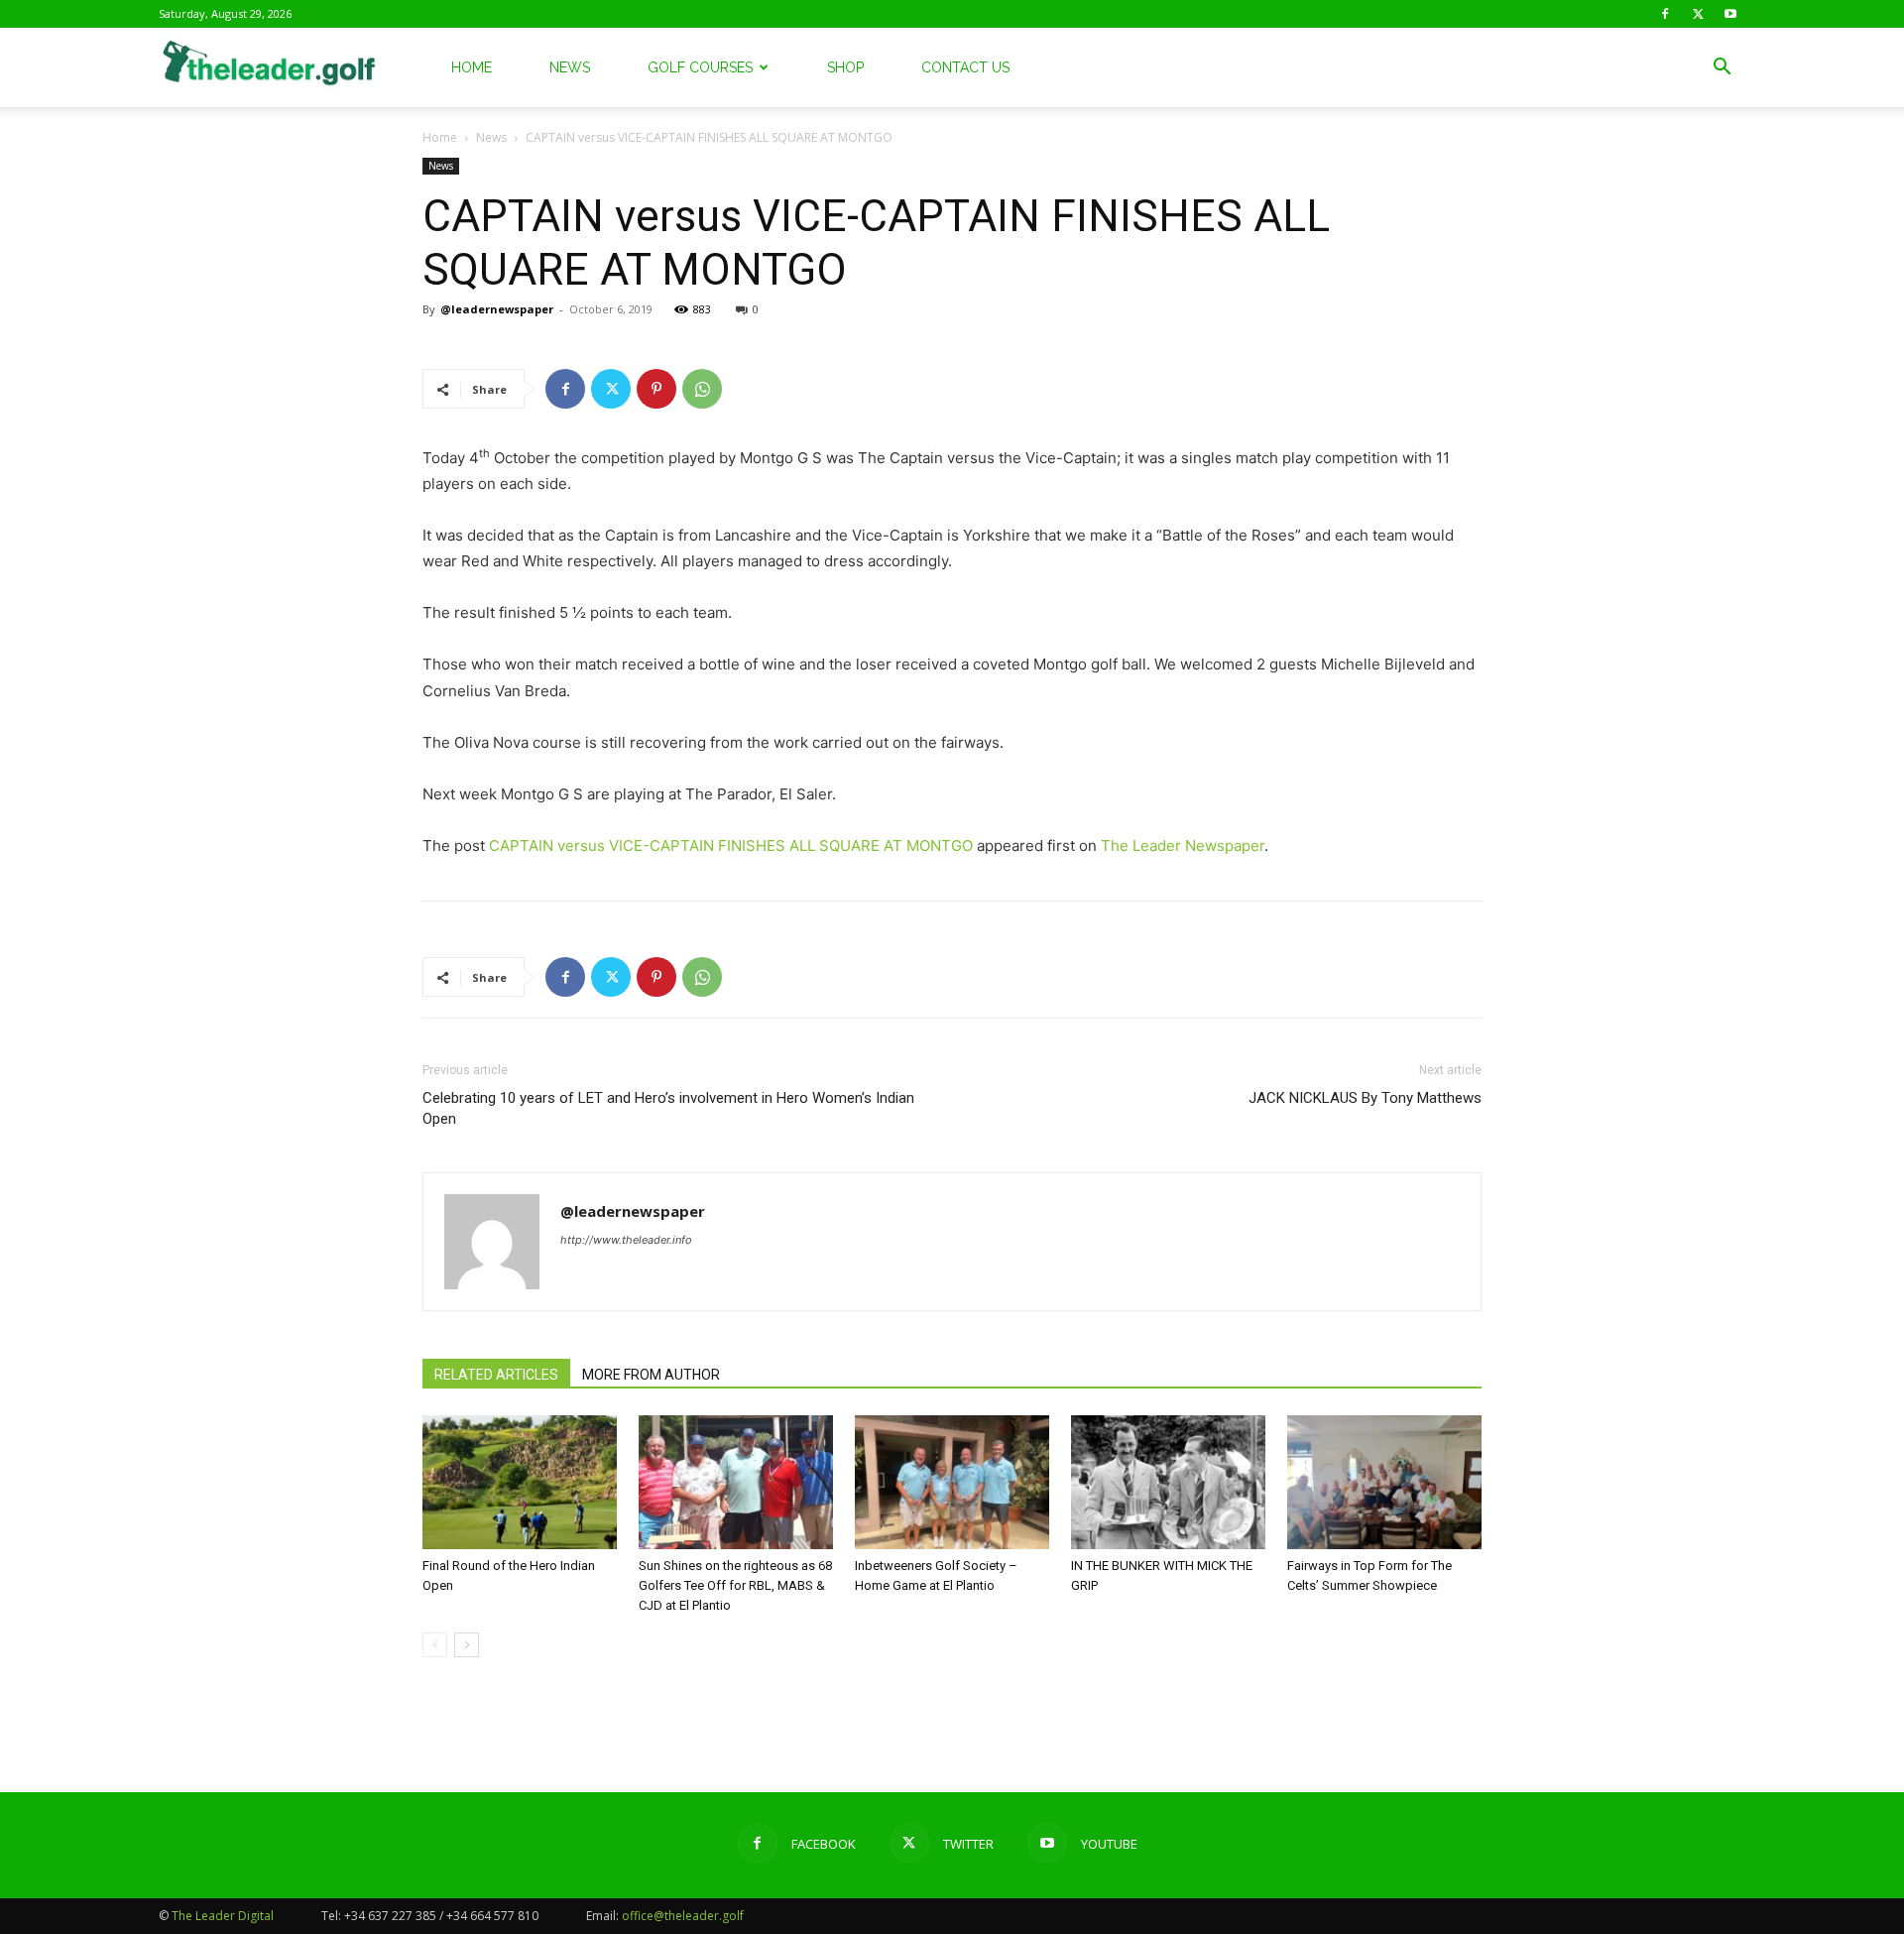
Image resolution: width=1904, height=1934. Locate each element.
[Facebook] (1665, 14)
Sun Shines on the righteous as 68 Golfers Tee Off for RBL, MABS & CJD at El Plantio (735, 1585)
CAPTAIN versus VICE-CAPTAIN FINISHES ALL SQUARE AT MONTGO (731, 846)
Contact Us (965, 67)
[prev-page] (435, 1645)
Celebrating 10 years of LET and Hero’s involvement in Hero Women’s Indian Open (668, 1108)
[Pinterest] (656, 389)
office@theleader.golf (683, 1916)
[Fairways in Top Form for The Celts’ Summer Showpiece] (1384, 1482)
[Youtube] (1730, 14)
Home (472, 67)
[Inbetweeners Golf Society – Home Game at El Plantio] (952, 1482)
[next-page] (467, 1645)
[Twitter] (1698, 14)
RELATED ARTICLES (496, 1375)
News (570, 67)
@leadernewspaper (497, 309)
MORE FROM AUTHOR (651, 1375)
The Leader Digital (223, 1916)
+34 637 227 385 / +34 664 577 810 (441, 1916)
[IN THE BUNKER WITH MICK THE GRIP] (1168, 1482)
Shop (845, 67)
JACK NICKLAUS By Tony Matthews (1365, 1098)
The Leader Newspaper (1183, 846)
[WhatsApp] (702, 389)
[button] (1722, 69)
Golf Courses (700, 67)
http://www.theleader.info (626, 1240)
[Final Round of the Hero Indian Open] (520, 1482)
